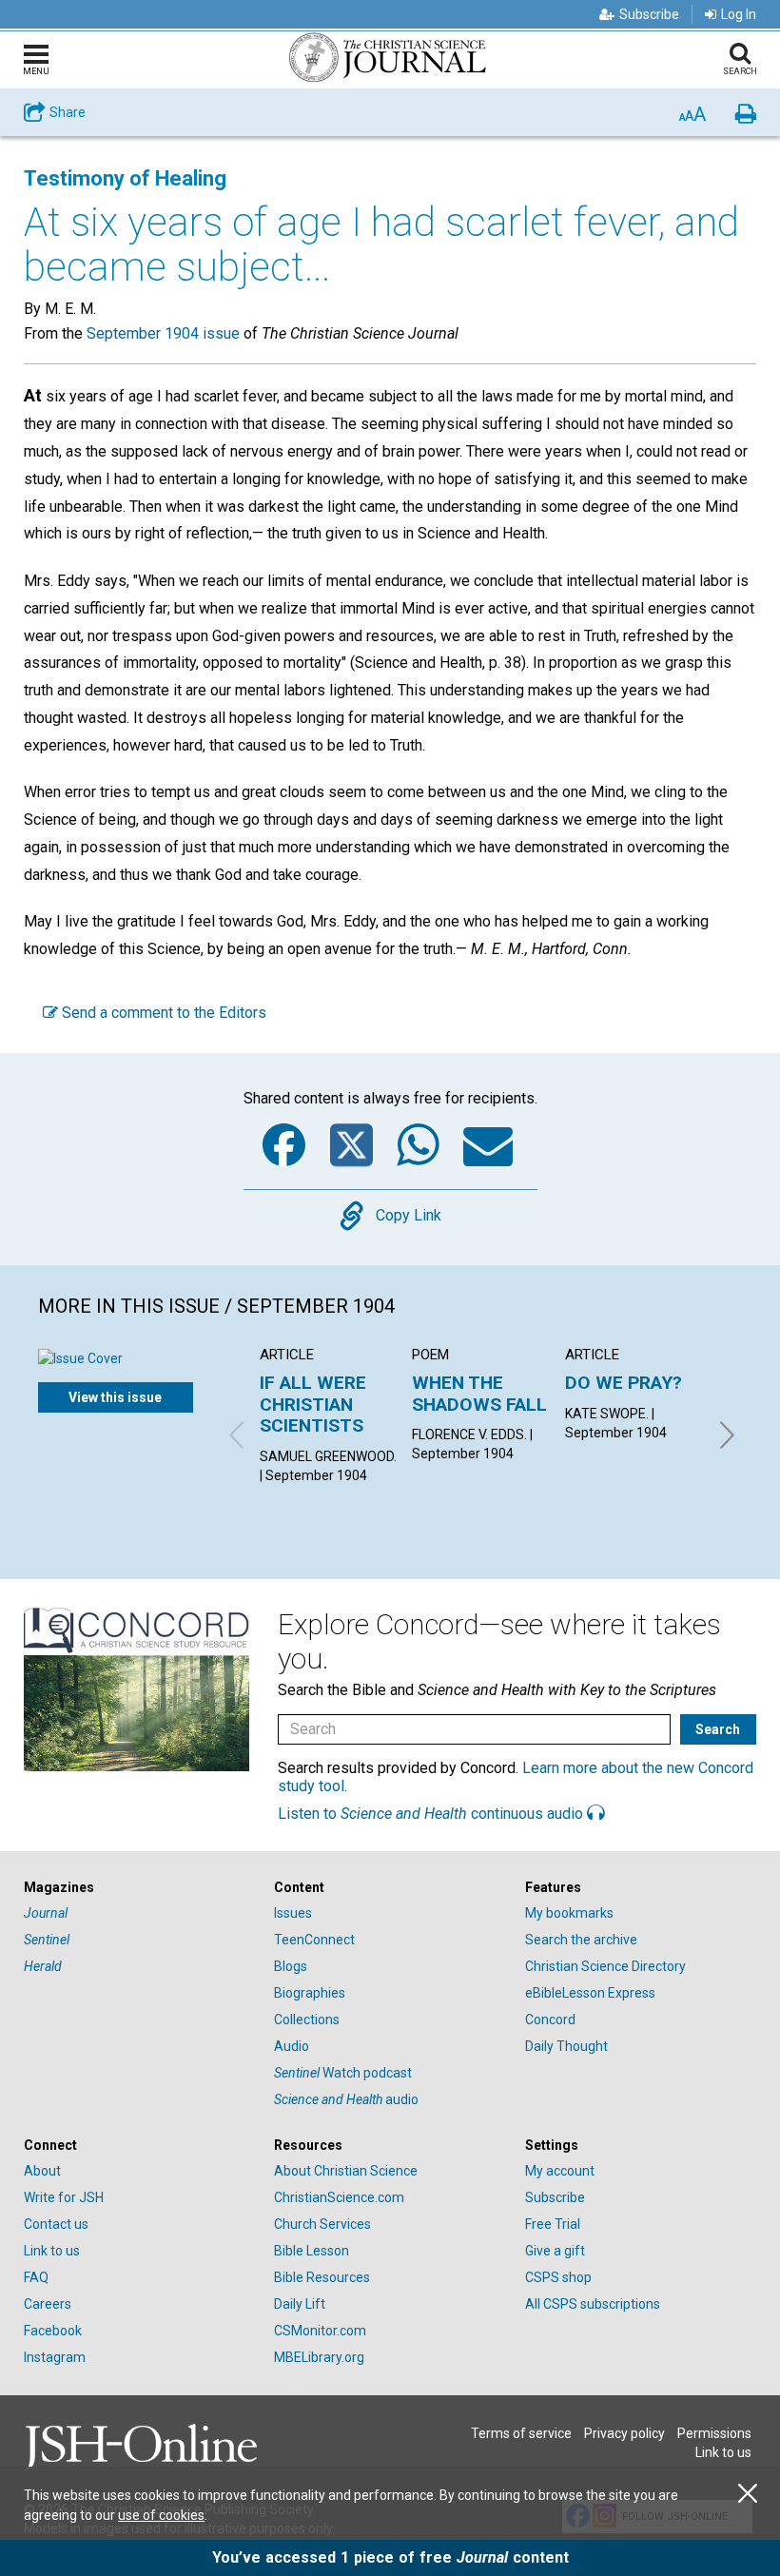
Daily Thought (566, 2046)
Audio (292, 2046)
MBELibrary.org (319, 2357)
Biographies (310, 1993)
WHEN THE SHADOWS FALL (479, 1393)
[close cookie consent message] (748, 2494)
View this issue (115, 1397)
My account (560, 2171)
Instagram (55, 2357)
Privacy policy (624, 2433)
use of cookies (161, 2515)
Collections (307, 2020)
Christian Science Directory (605, 1966)
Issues (293, 1913)
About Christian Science (346, 2171)
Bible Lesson (312, 2251)
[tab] (139, 1888)
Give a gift (555, 2251)
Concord (550, 2020)
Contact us (56, 2224)
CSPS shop (558, 2277)
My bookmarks (569, 1913)
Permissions (714, 2433)
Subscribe (649, 14)
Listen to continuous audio (432, 1814)
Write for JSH (64, 2197)
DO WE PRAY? (624, 1383)
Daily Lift (300, 2304)
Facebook (53, 2331)
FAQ (36, 2277)
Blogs (291, 1966)
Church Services (322, 2224)
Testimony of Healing (125, 178)
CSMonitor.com (320, 2331)
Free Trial (553, 2224)
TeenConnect (314, 1940)
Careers (48, 2304)
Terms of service (521, 2433)
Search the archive (581, 1940)
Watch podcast (343, 2073)
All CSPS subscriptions (593, 2304)
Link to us (52, 2251)
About (42, 2171)
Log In (739, 14)
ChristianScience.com (339, 2197)
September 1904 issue (163, 333)
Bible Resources (322, 2277)
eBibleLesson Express (590, 1993)
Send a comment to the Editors (162, 1013)
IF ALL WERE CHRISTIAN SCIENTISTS (313, 1404)
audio (346, 2099)
